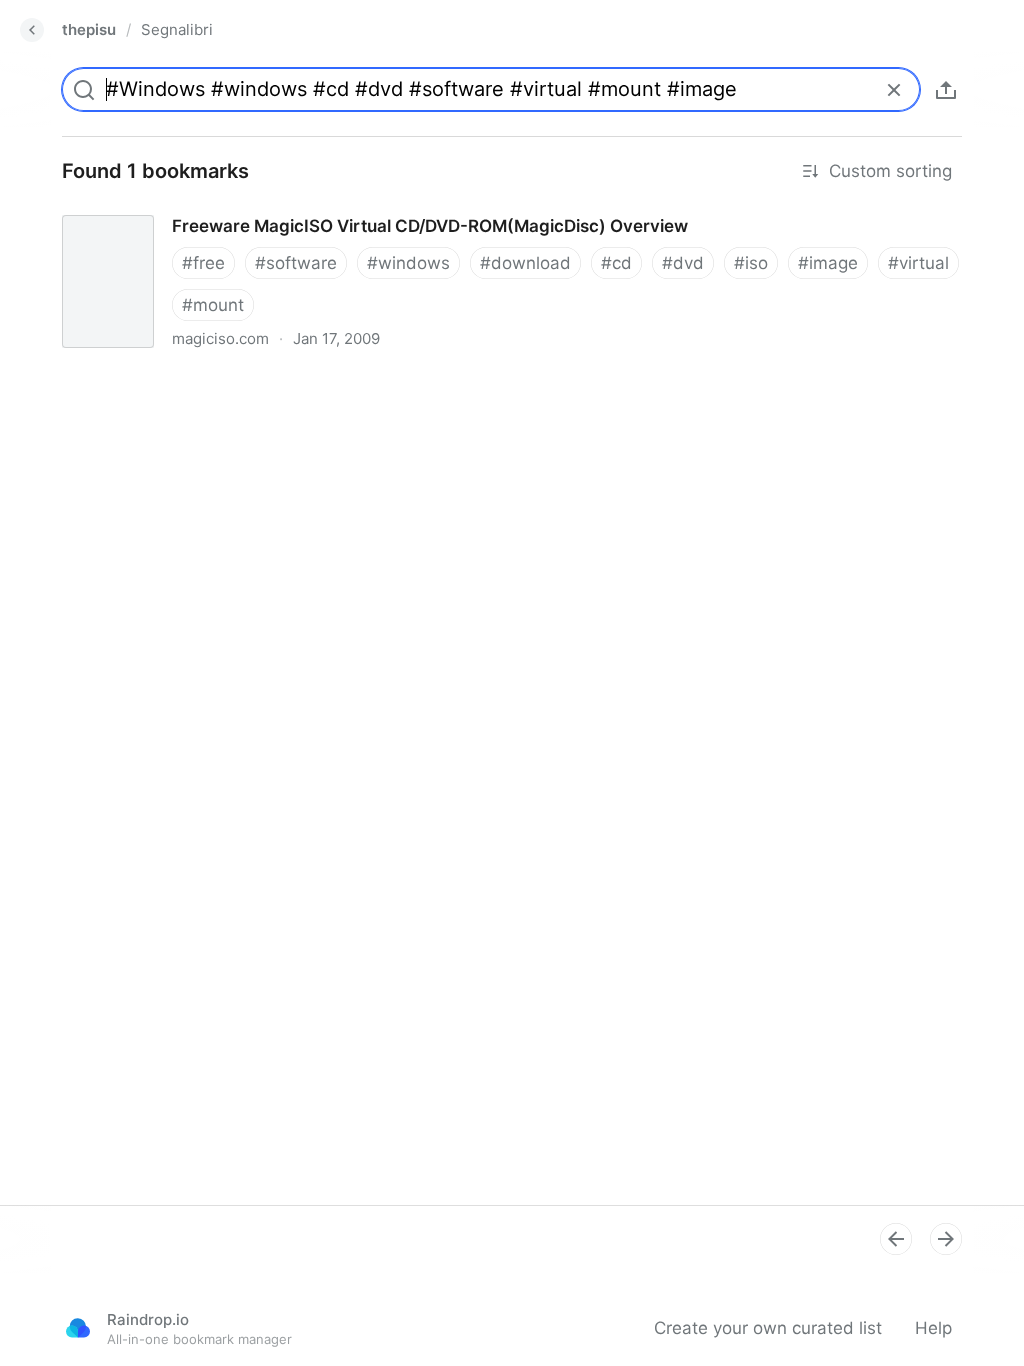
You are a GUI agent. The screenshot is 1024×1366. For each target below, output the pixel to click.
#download (525, 263)
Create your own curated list (768, 1328)
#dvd (683, 263)
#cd (616, 263)
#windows (408, 263)
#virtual (918, 263)
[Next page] (946, 1239)
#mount (213, 305)
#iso (751, 263)
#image (828, 263)
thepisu (89, 29)
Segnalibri (177, 29)
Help (933, 1328)
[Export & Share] (946, 90)
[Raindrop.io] (78, 1328)
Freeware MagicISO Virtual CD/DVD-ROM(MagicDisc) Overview (296, 208)
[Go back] (32, 30)
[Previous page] (896, 1239)
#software (296, 263)
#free (203, 263)
